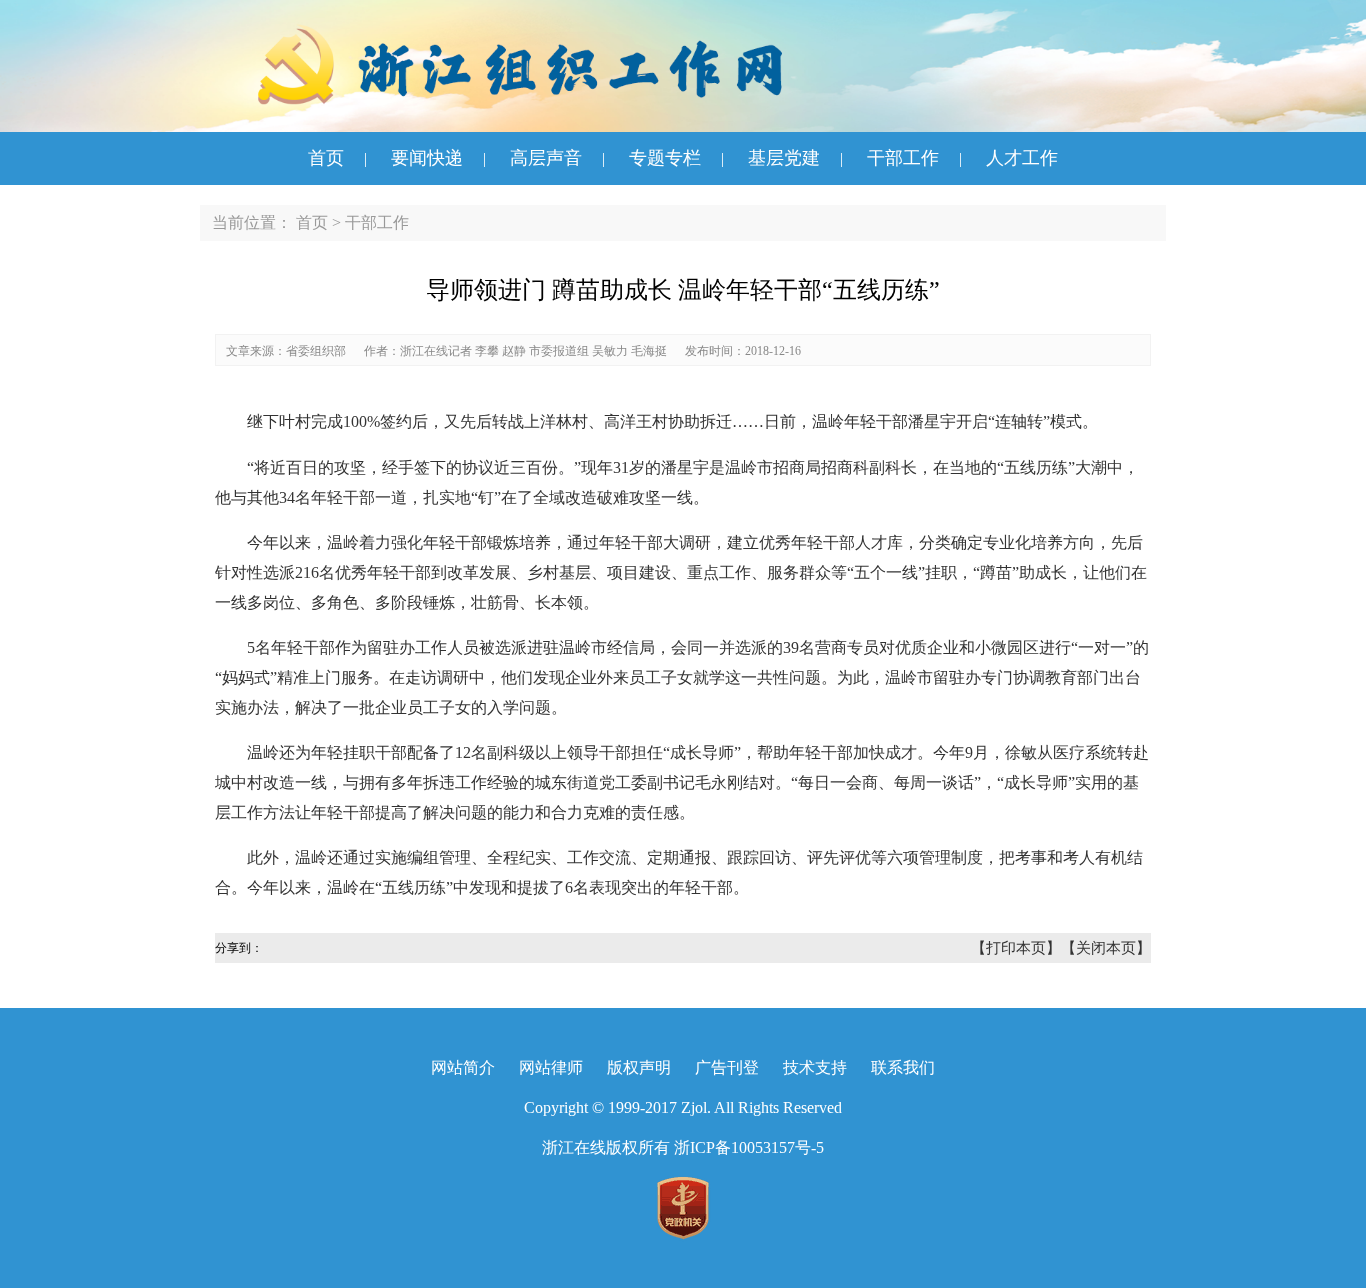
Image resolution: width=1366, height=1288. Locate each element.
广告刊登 (727, 1067)
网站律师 (551, 1067)
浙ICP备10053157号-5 (749, 1147)
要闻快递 (427, 158)
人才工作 (1022, 158)
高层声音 (546, 158)
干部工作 (903, 158)
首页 (326, 158)
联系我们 (903, 1067)
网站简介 (463, 1067)
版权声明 (639, 1067)
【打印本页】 (1016, 948)
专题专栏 (665, 158)
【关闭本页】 (1106, 948)
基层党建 (784, 158)
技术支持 (815, 1067)
